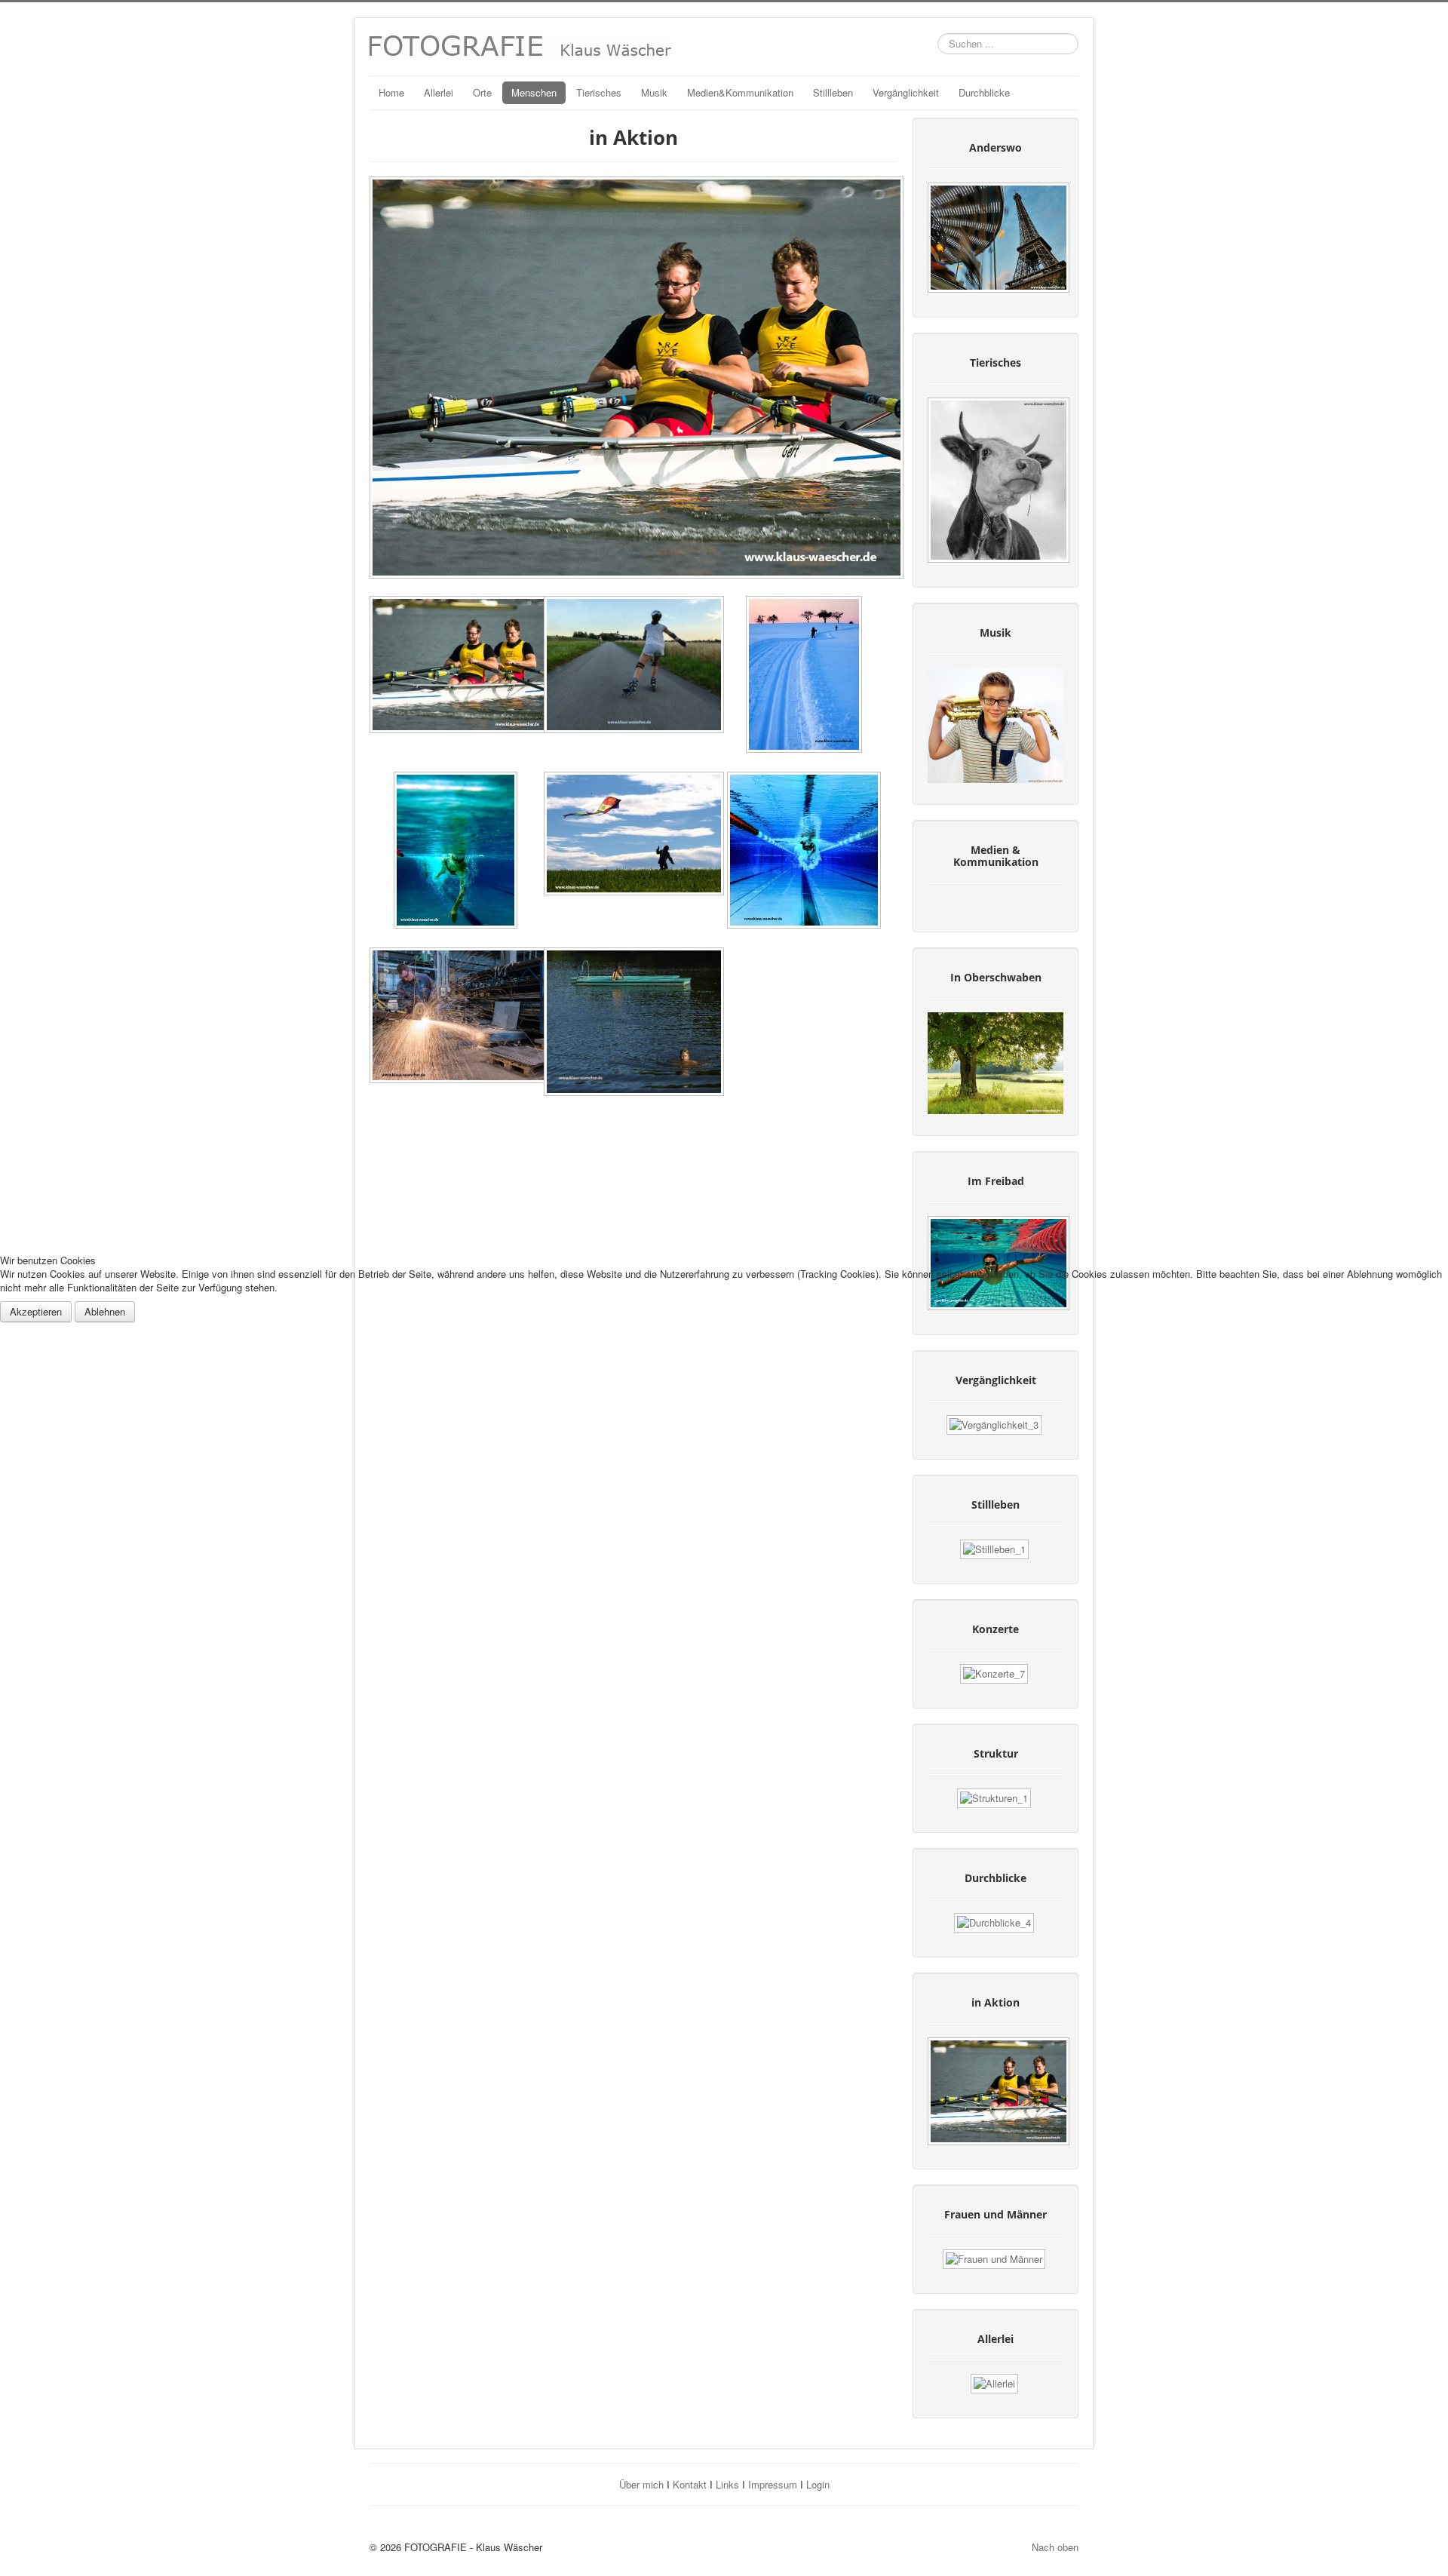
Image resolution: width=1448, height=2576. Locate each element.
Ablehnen (105, 1311)
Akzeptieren (36, 1311)
